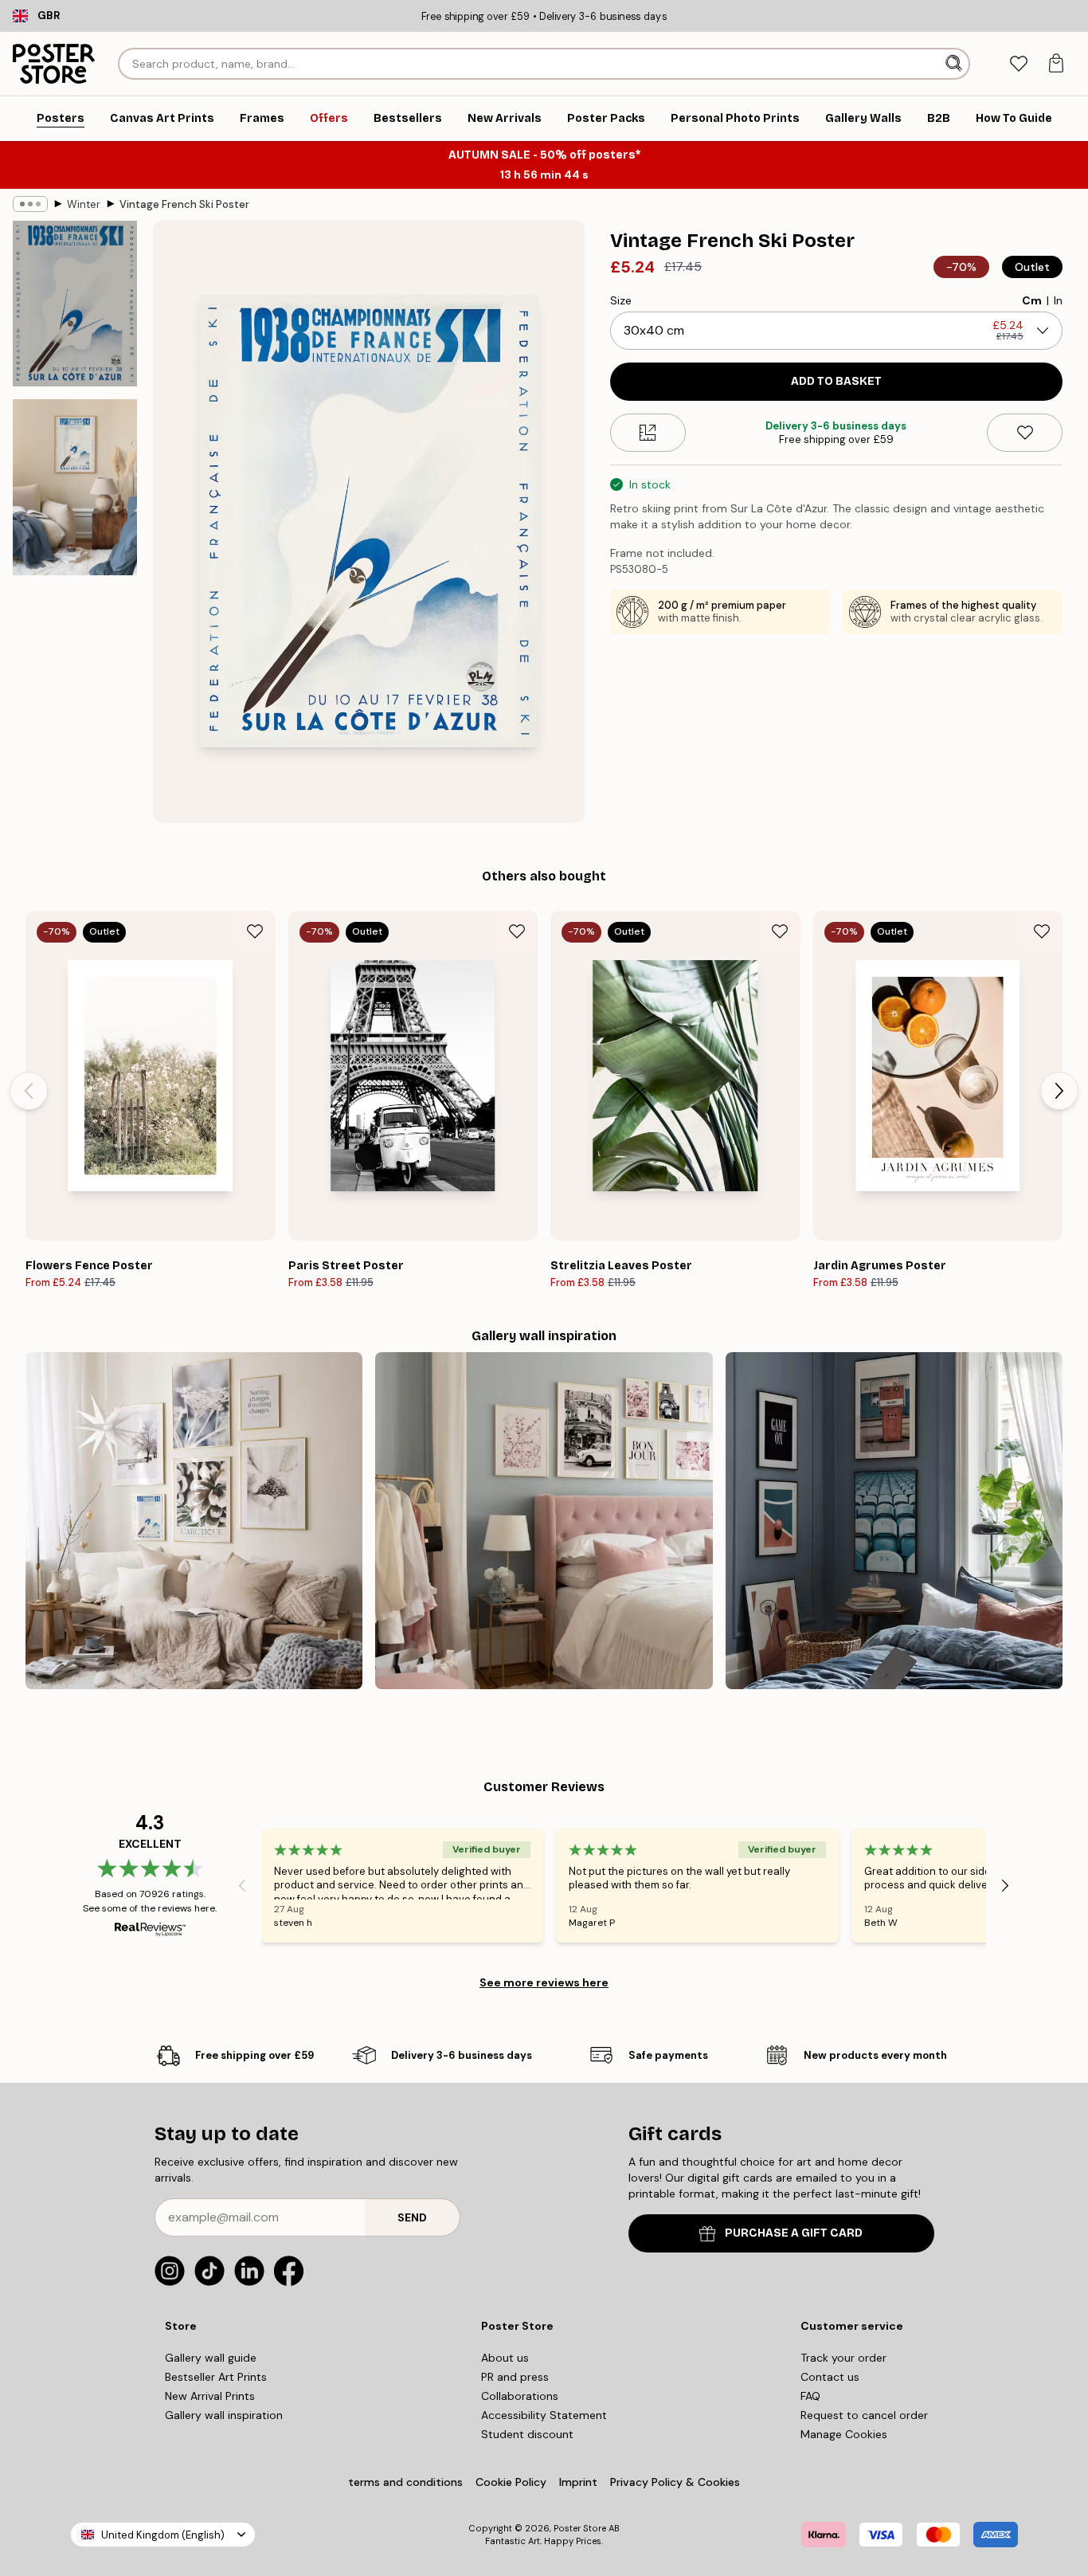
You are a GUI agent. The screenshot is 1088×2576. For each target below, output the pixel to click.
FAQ (810, 2396)
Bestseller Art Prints (216, 2377)
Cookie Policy (511, 2482)
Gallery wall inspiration (224, 2415)
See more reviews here (544, 1982)
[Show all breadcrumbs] (30, 204)
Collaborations (520, 2396)
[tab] (1018, 64)
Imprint (578, 2482)
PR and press (515, 2377)
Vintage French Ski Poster (184, 204)
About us (505, 2358)
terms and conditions (405, 2482)
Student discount (527, 2434)
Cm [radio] (1032, 300)
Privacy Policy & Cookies (675, 2482)
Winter (84, 204)
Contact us (830, 2377)
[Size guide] (648, 433)
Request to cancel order (864, 2415)
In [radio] (1058, 300)
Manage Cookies (844, 2434)
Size (621, 300)
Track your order (843, 2358)
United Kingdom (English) (163, 2535)
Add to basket (836, 381)
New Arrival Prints (210, 2396)
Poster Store (580, 2528)
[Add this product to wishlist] (1025, 433)
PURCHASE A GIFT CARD (794, 2233)
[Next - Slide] (1059, 1091)
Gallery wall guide (211, 2358)
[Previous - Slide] (29, 1091)
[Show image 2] (75, 487)
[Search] (955, 64)
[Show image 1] (75, 304)
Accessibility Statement (544, 2415)
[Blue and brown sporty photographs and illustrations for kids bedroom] (894, 1521)
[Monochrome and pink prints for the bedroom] (544, 1521)
